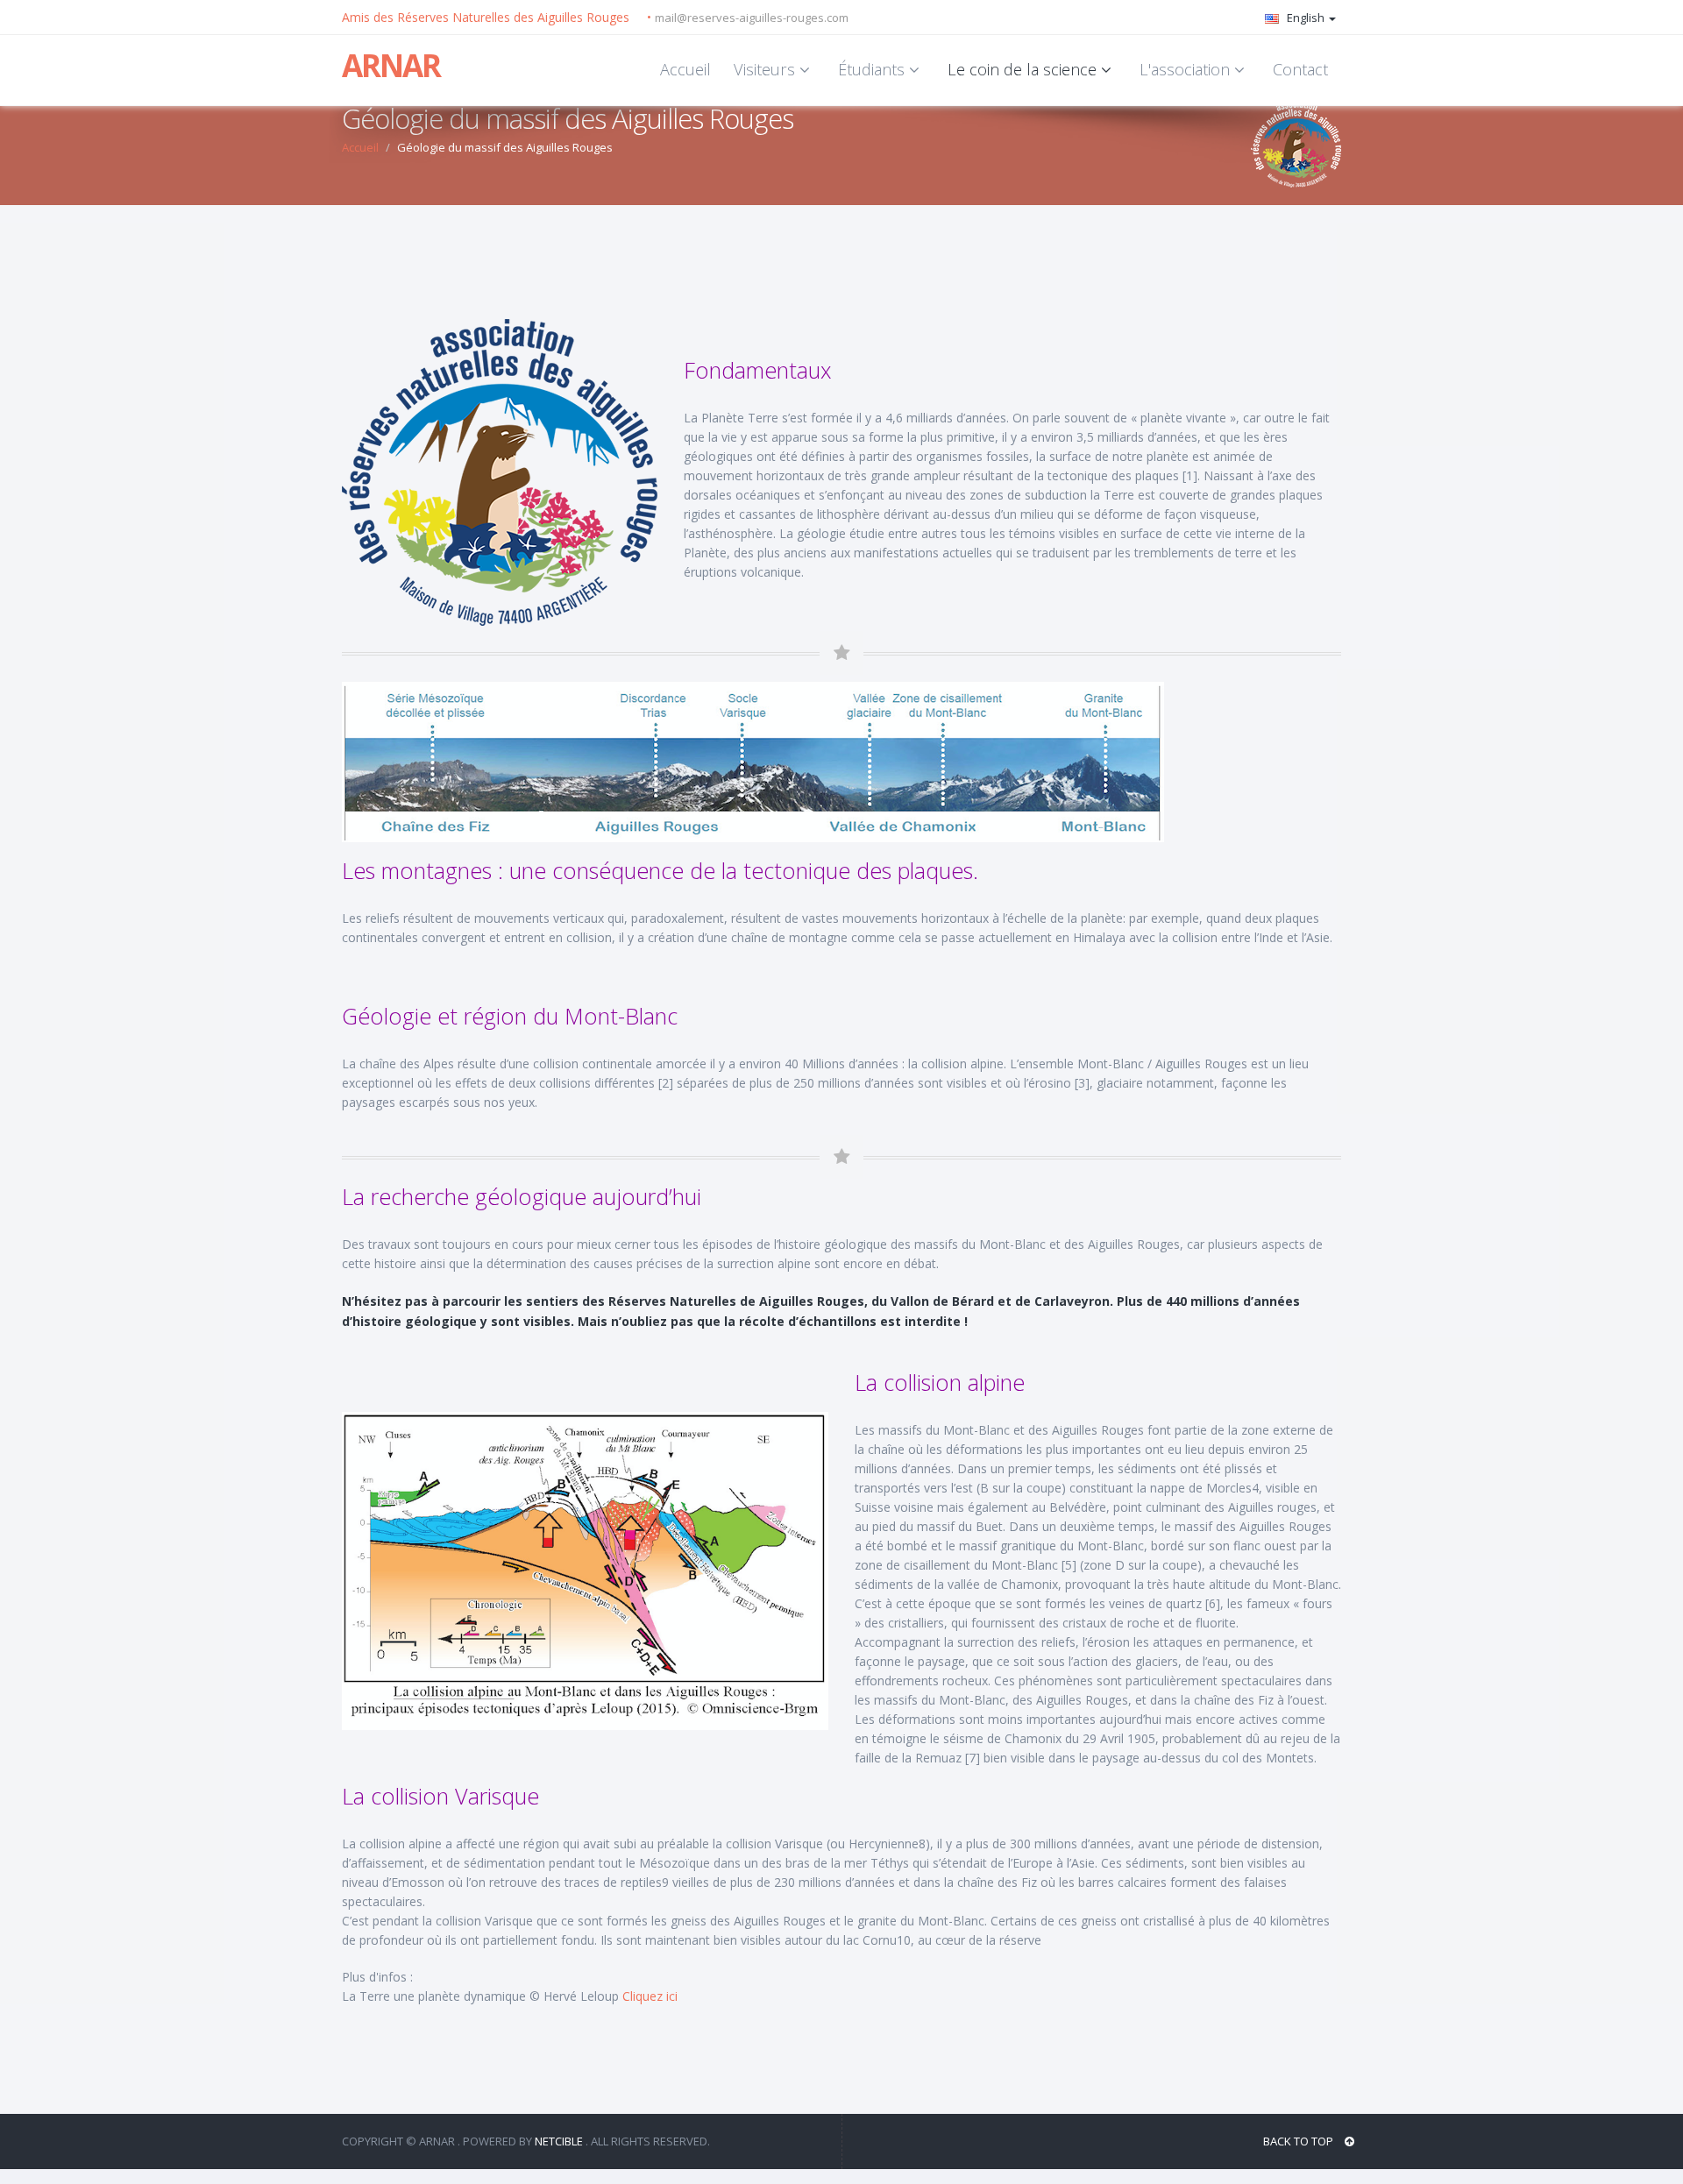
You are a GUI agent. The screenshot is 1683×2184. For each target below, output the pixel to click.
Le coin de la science (1024, 69)
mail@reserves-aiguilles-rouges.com (752, 18)
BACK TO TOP (1300, 2141)
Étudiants (873, 69)
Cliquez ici (650, 1996)
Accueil (685, 69)
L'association (1187, 69)
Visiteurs (767, 69)
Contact (1300, 69)
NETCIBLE (559, 2141)
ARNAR (391, 65)
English (1306, 18)
